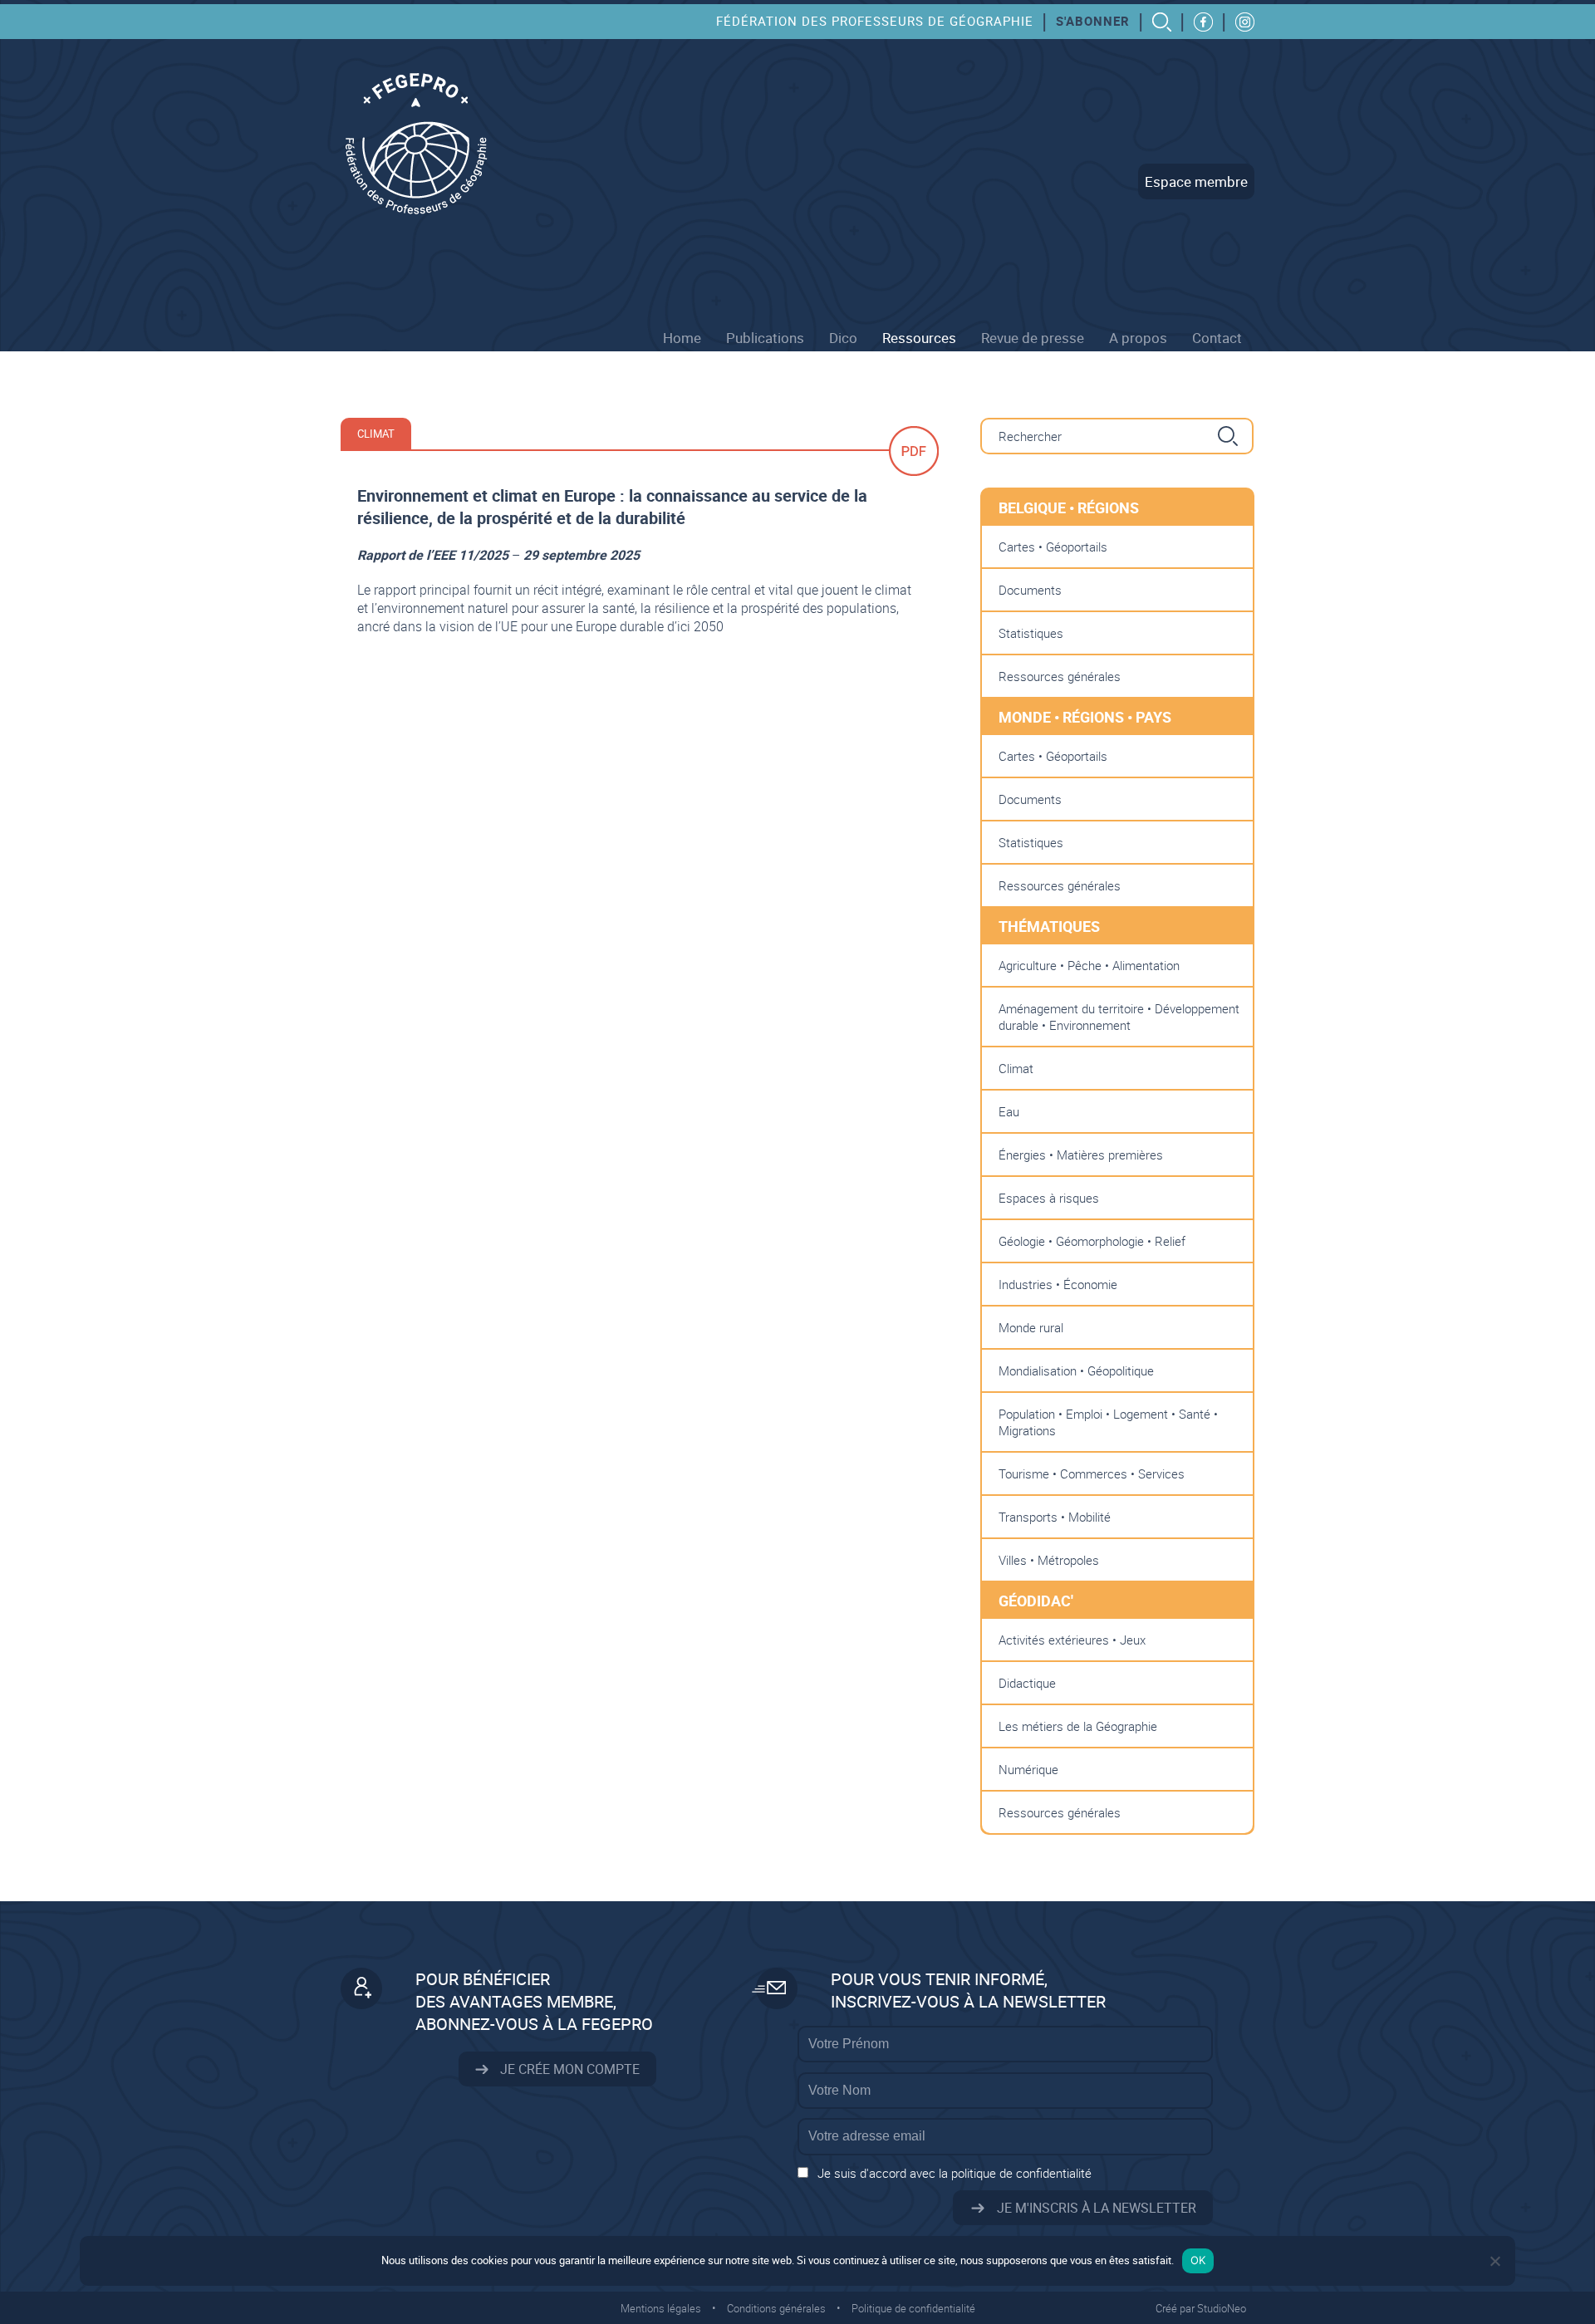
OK (1198, 2260)
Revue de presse (1033, 338)
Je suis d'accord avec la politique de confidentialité (955, 2173)
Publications (765, 338)
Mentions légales (661, 2308)
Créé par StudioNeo (1201, 2308)
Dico (843, 338)
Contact (1217, 338)
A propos (1138, 338)
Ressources (919, 338)
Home (682, 338)
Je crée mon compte (568, 2069)
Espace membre (1196, 181)
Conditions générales (776, 2308)
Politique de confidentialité (913, 2308)
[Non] (1494, 2261)
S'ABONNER (1093, 21)
